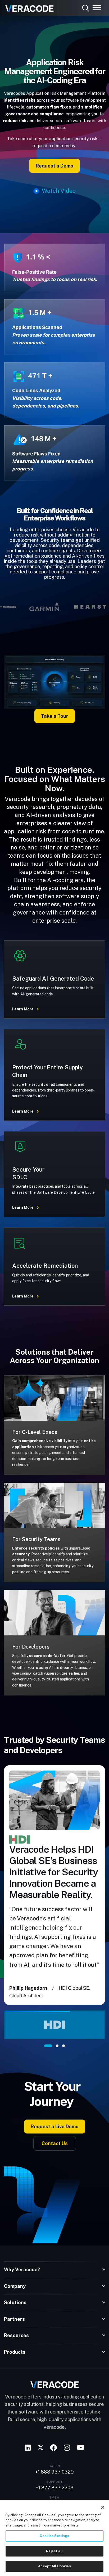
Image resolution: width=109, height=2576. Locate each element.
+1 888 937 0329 (54, 2472)
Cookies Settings (54, 2536)
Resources (16, 2335)
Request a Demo (54, 166)
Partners (14, 2319)
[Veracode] (28, 7)
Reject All (54, 2551)
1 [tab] (48, 2046)
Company (15, 2286)
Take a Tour (55, 716)
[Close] (103, 2507)
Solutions (15, 2302)
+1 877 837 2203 (55, 2488)
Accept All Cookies (54, 2566)
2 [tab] (57, 2046)
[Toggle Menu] (97, 8)
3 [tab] (63, 2046)
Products (15, 2352)
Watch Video (59, 191)
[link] (54, 682)
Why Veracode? (22, 2270)
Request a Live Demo (55, 2127)
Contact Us (55, 2143)
